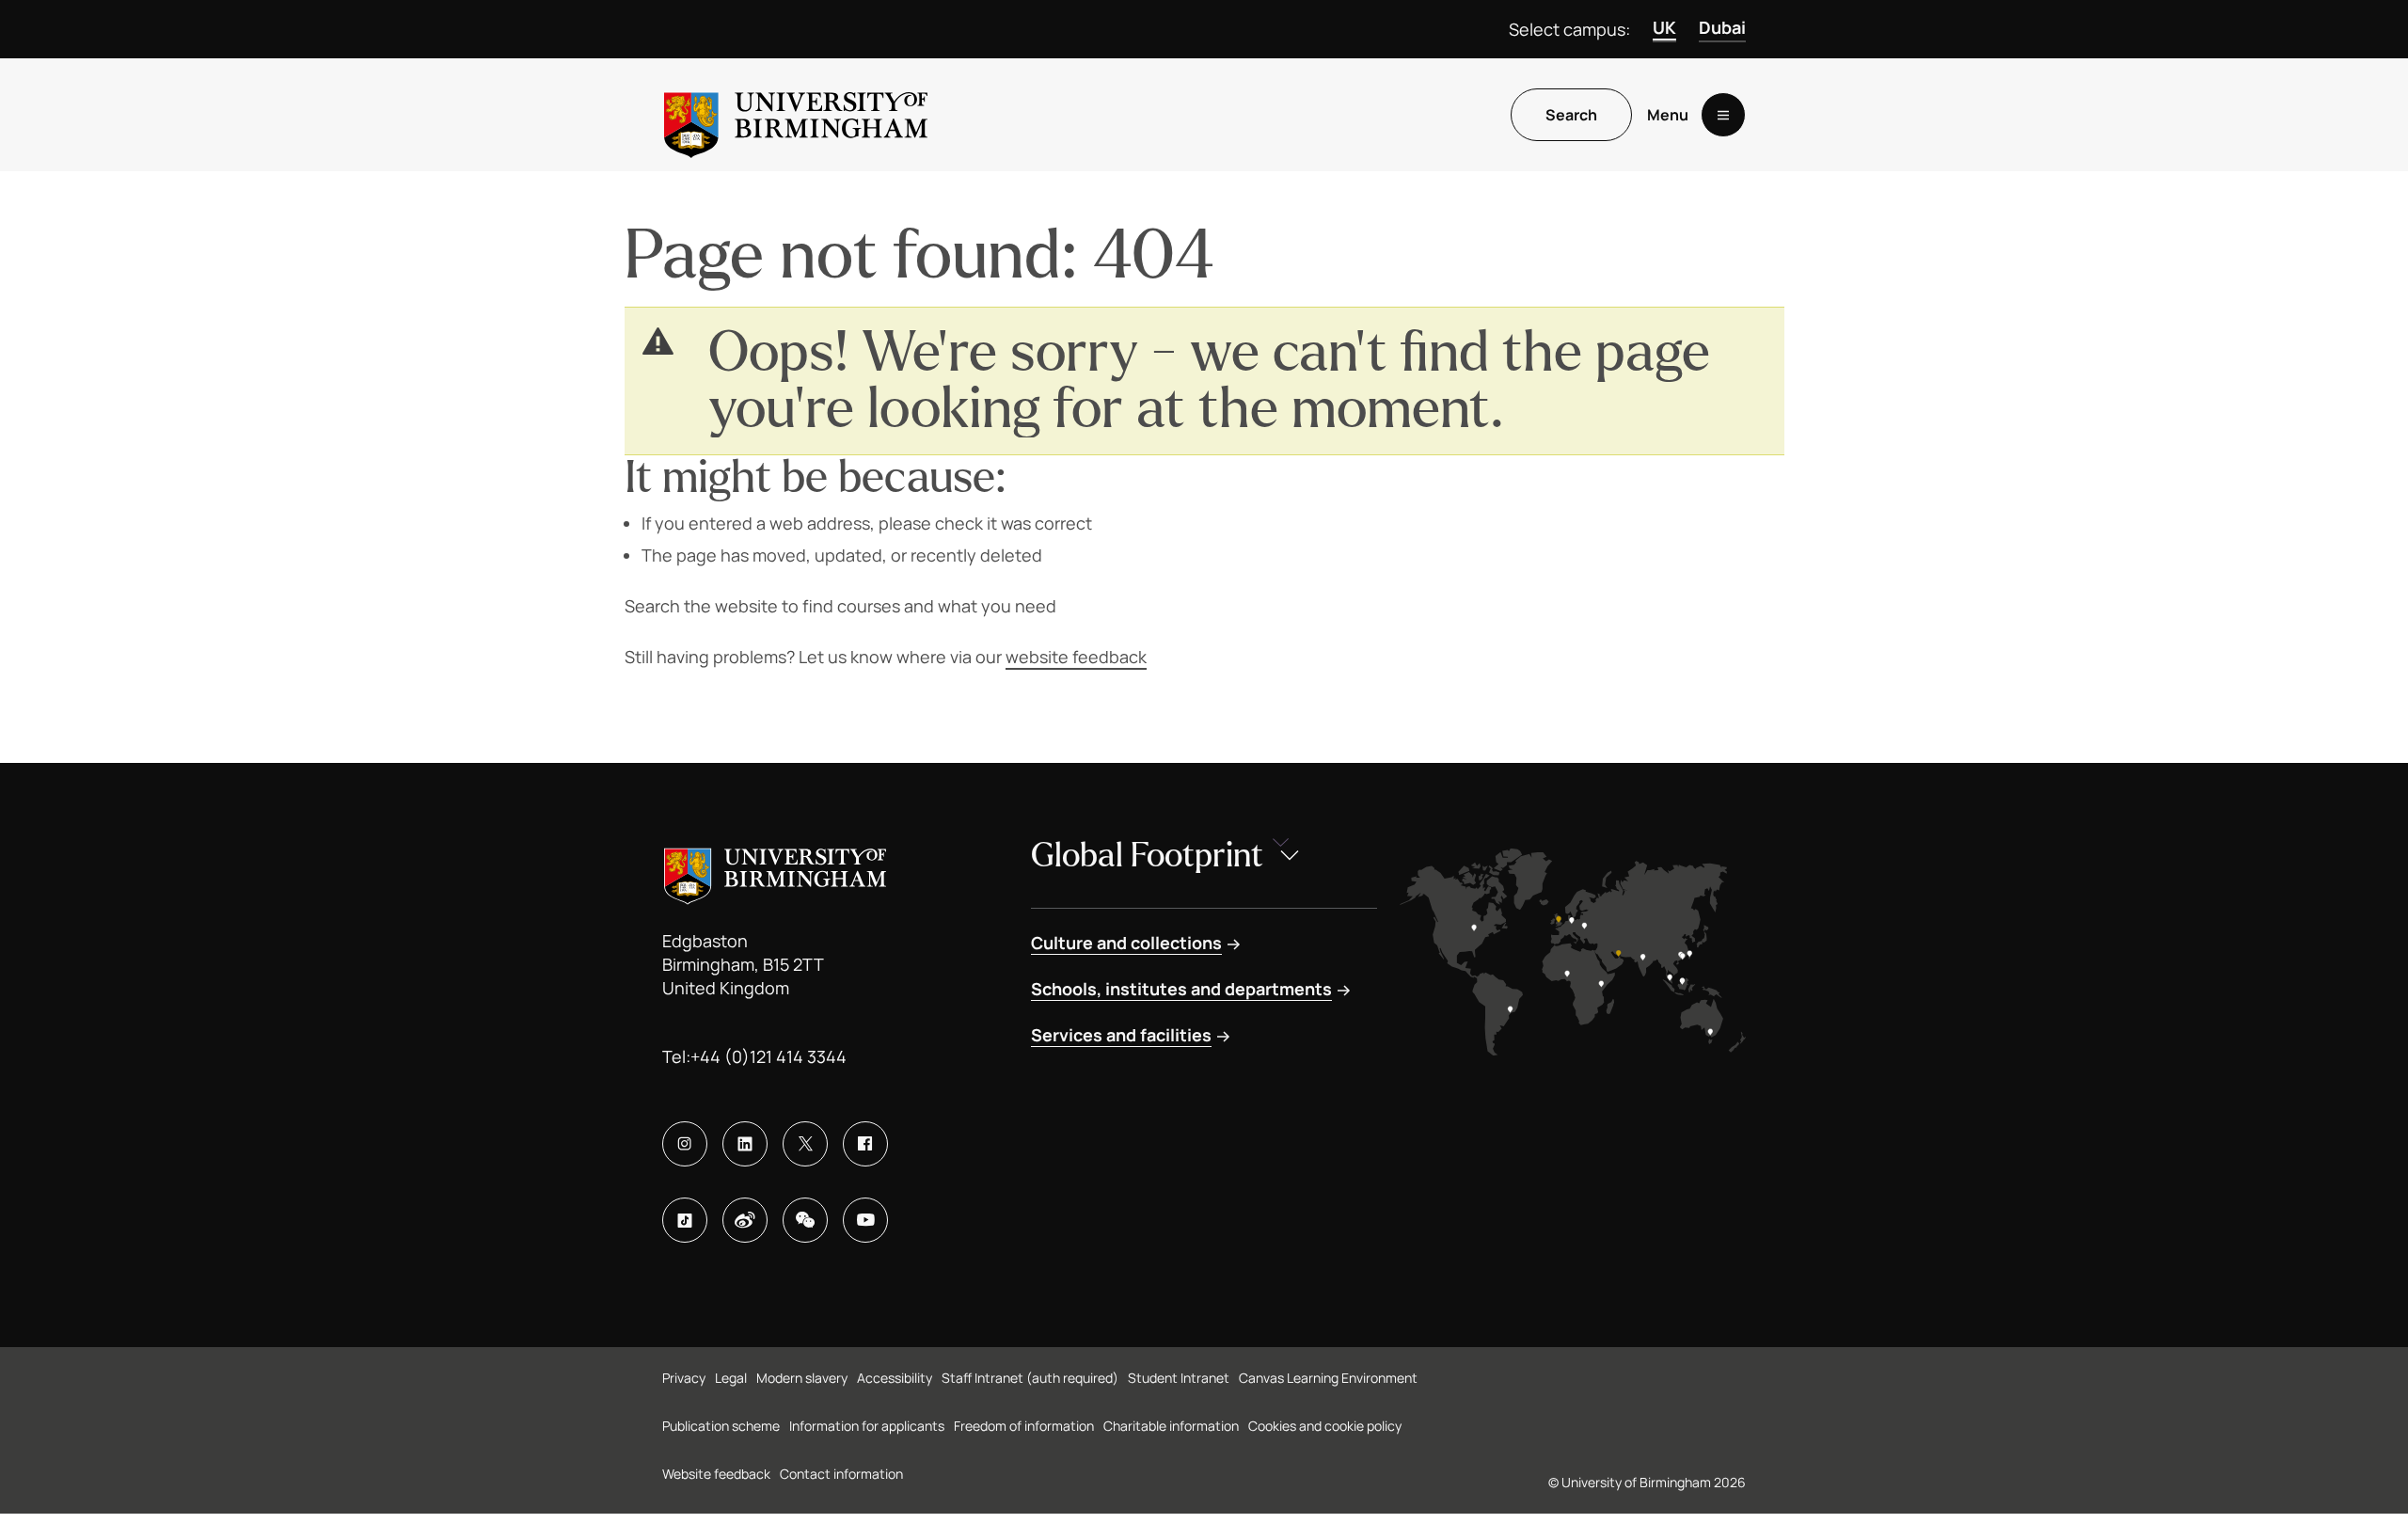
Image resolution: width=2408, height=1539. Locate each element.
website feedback (1076, 657)
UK (1664, 27)
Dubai (1722, 27)
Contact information (841, 1474)
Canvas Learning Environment (1328, 1378)
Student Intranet (1179, 1378)
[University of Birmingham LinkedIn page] (745, 1144)
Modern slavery (802, 1378)
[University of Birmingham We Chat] (805, 1220)
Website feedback (716, 1474)
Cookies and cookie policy (1325, 1426)
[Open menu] (1723, 115)
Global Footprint (1147, 856)
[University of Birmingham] (796, 115)
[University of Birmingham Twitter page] (805, 1144)
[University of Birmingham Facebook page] (865, 1144)
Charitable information (1171, 1426)
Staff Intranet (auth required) (1030, 1378)
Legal (731, 1378)
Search (1571, 115)
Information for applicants (867, 1426)
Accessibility (895, 1378)
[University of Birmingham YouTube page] (865, 1220)
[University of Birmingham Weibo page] (745, 1220)
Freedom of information (1024, 1426)
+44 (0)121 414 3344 (768, 1056)
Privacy (684, 1378)
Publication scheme (721, 1426)
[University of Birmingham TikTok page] (685, 1220)
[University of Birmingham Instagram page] (685, 1144)
